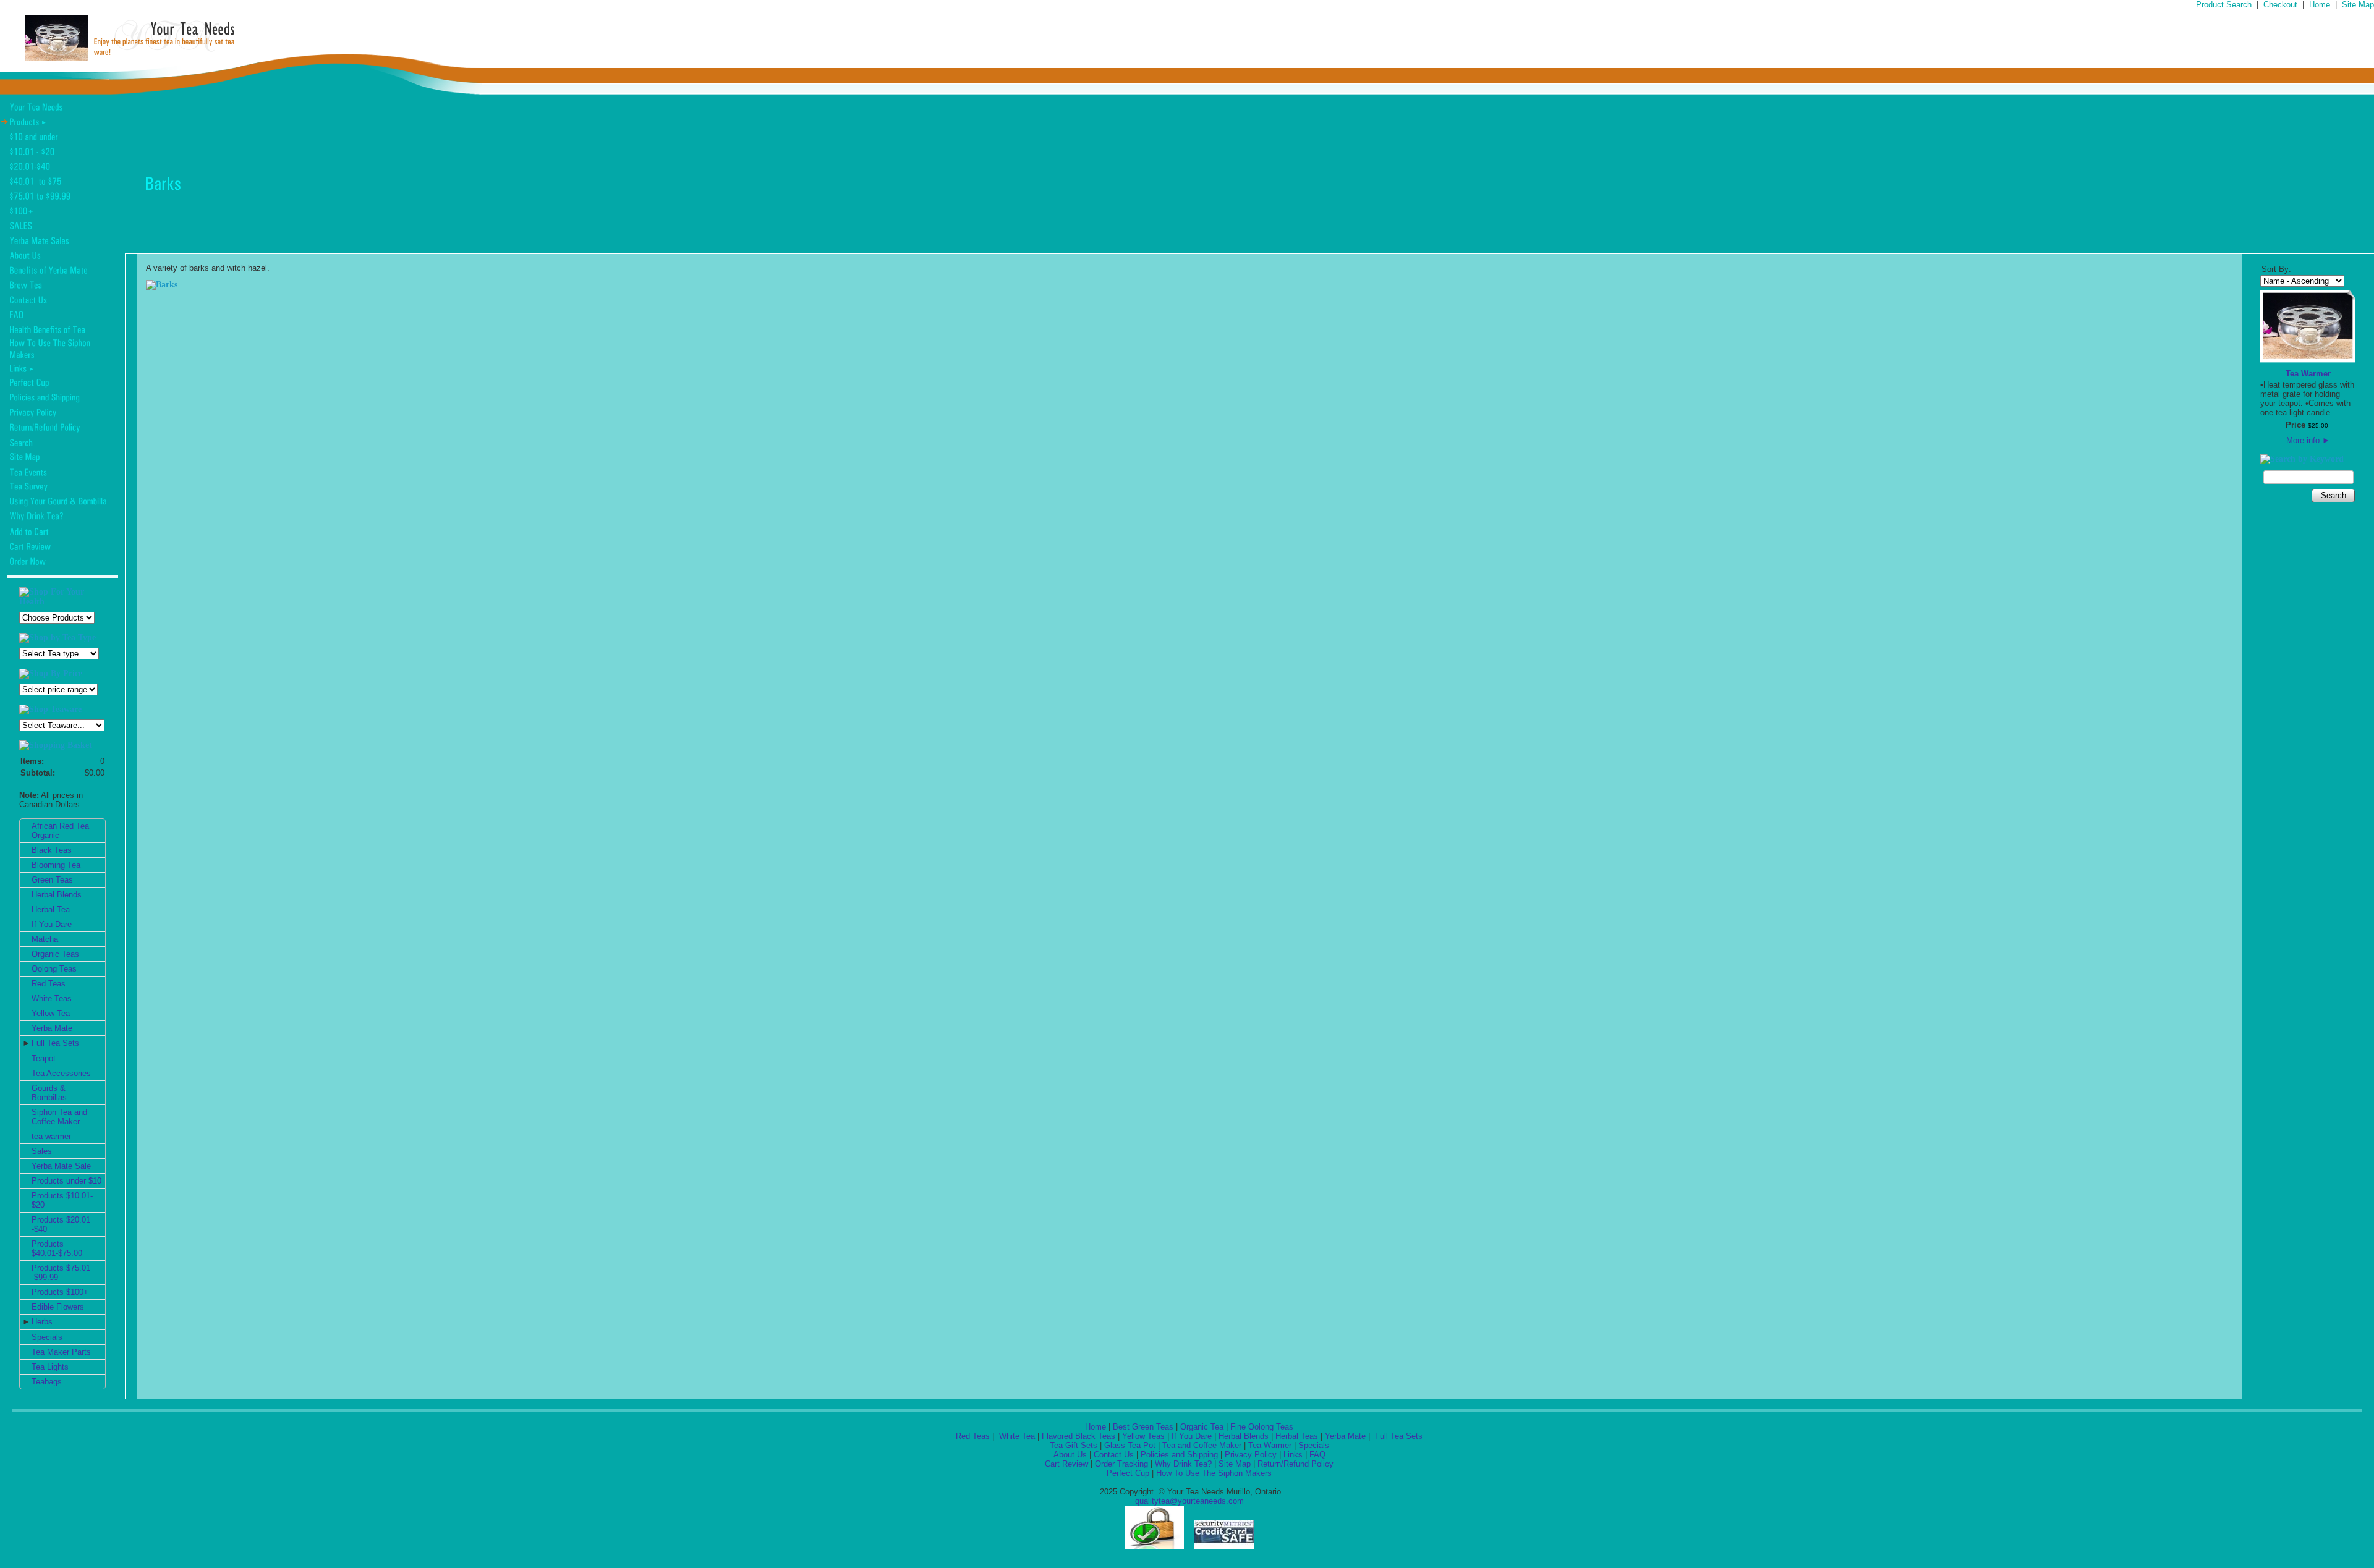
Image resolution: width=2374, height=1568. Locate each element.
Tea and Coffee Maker (1202, 1445)
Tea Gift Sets (1074, 1445)
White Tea (1016, 1436)
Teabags (47, 1382)
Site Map (2358, 5)
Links (1293, 1455)
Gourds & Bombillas (49, 1093)
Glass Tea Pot (1130, 1445)
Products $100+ (60, 1292)
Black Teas (52, 850)
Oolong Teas (54, 969)
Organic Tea (1202, 1427)
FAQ (1317, 1455)
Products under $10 (66, 1181)
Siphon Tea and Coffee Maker (59, 1117)
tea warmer (51, 1136)
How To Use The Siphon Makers (1214, 1473)
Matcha (45, 939)
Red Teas (49, 984)
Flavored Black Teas (1079, 1436)
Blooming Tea (56, 865)
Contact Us (1114, 1455)
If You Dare (52, 924)
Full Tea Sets (55, 1043)
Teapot (44, 1058)
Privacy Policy (1251, 1455)
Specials (47, 1337)
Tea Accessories (61, 1073)
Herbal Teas (1297, 1436)
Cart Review (1066, 1464)
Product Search (2224, 5)
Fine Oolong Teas (1262, 1427)
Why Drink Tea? (1183, 1464)
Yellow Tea (51, 1013)
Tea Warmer (2308, 374)
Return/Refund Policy (1295, 1464)
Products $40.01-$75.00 (57, 1248)
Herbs (42, 1322)
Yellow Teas (1143, 1436)
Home (2320, 5)
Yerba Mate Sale (61, 1166)
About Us (1070, 1455)
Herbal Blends (57, 895)
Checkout (2280, 5)
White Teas (52, 998)
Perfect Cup (1128, 1473)
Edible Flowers (58, 1307)
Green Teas (52, 880)
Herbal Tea (51, 909)
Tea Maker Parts (61, 1352)
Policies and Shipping (1179, 1455)
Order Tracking (1121, 1464)
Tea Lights (50, 1367)
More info (2308, 440)
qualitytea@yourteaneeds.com (1189, 1501)
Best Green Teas (1143, 1427)
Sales (42, 1151)
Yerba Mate (52, 1028)
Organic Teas (55, 954)
